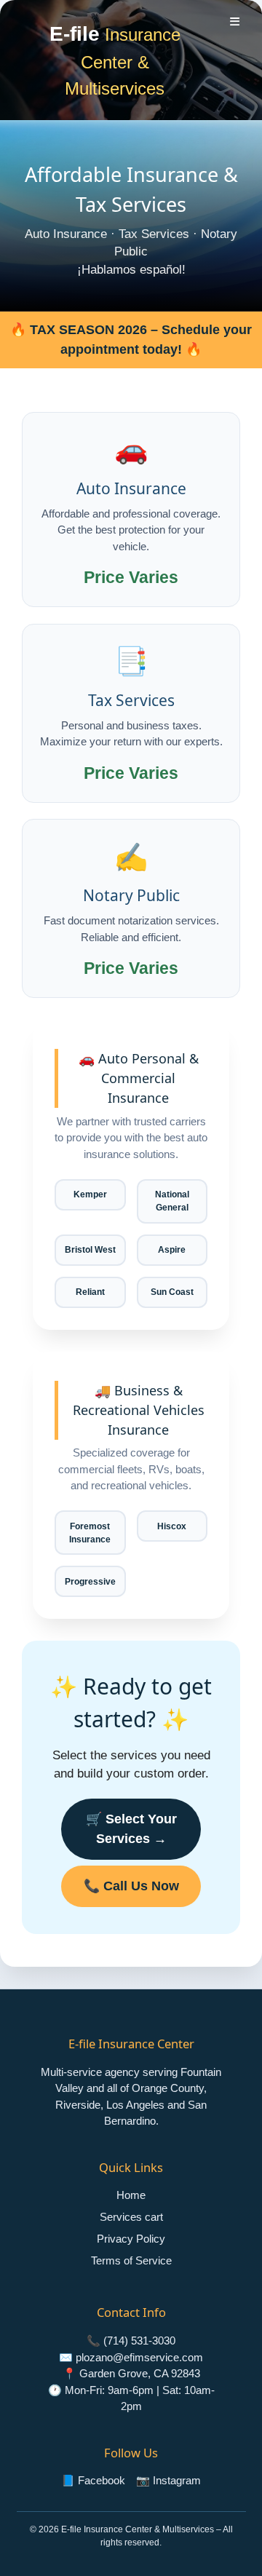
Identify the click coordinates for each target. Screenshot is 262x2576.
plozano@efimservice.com (139, 2357)
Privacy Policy (131, 2239)
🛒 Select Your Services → (131, 1829)
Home (131, 2195)
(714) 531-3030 (139, 2341)
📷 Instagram (168, 2480)
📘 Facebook (93, 2480)
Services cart (131, 2217)
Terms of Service (131, 2260)
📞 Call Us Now (131, 1886)
